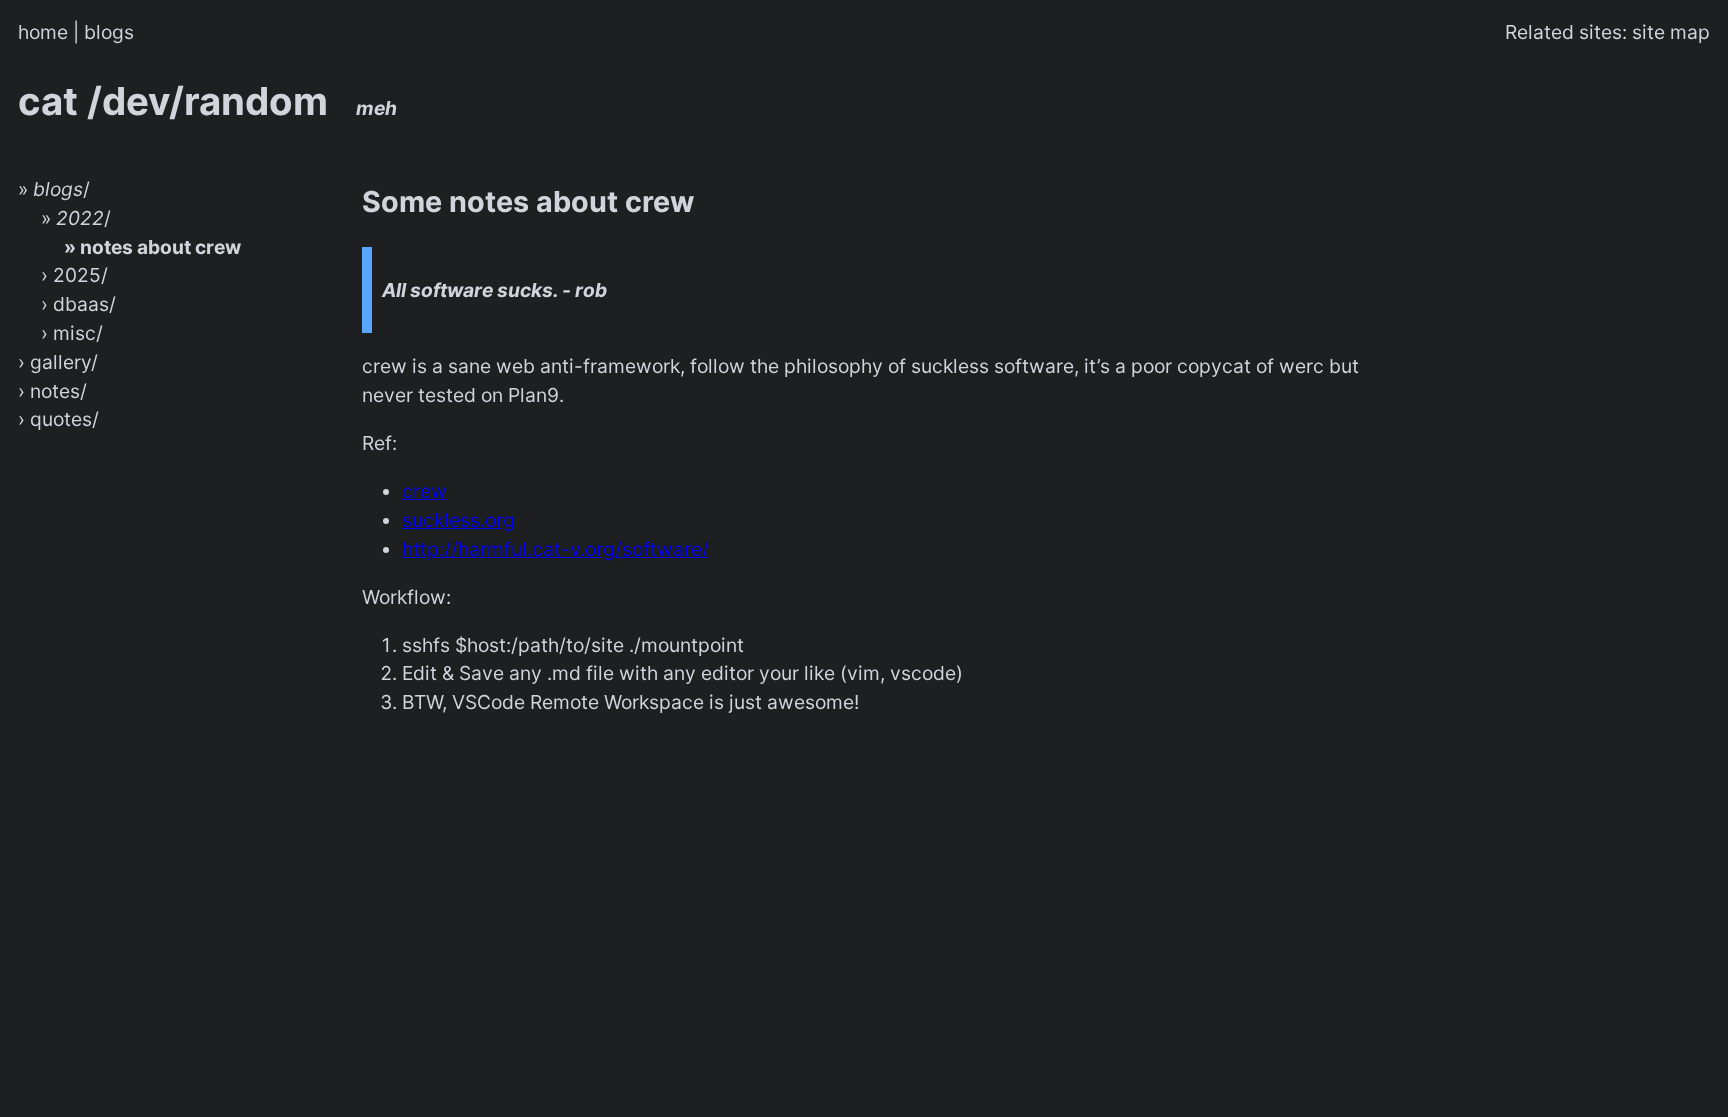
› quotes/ (58, 419)
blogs (109, 32)
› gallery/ (58, 362)
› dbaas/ (78, 304)
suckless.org (458, 520)
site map (1671, 32)
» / (54, 189)
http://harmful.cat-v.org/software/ (555, 549)
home (43, 32)
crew (424, 491)
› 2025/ (74, 275)
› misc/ (72, 333)
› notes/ (52, 391)
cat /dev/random (207, 101)
